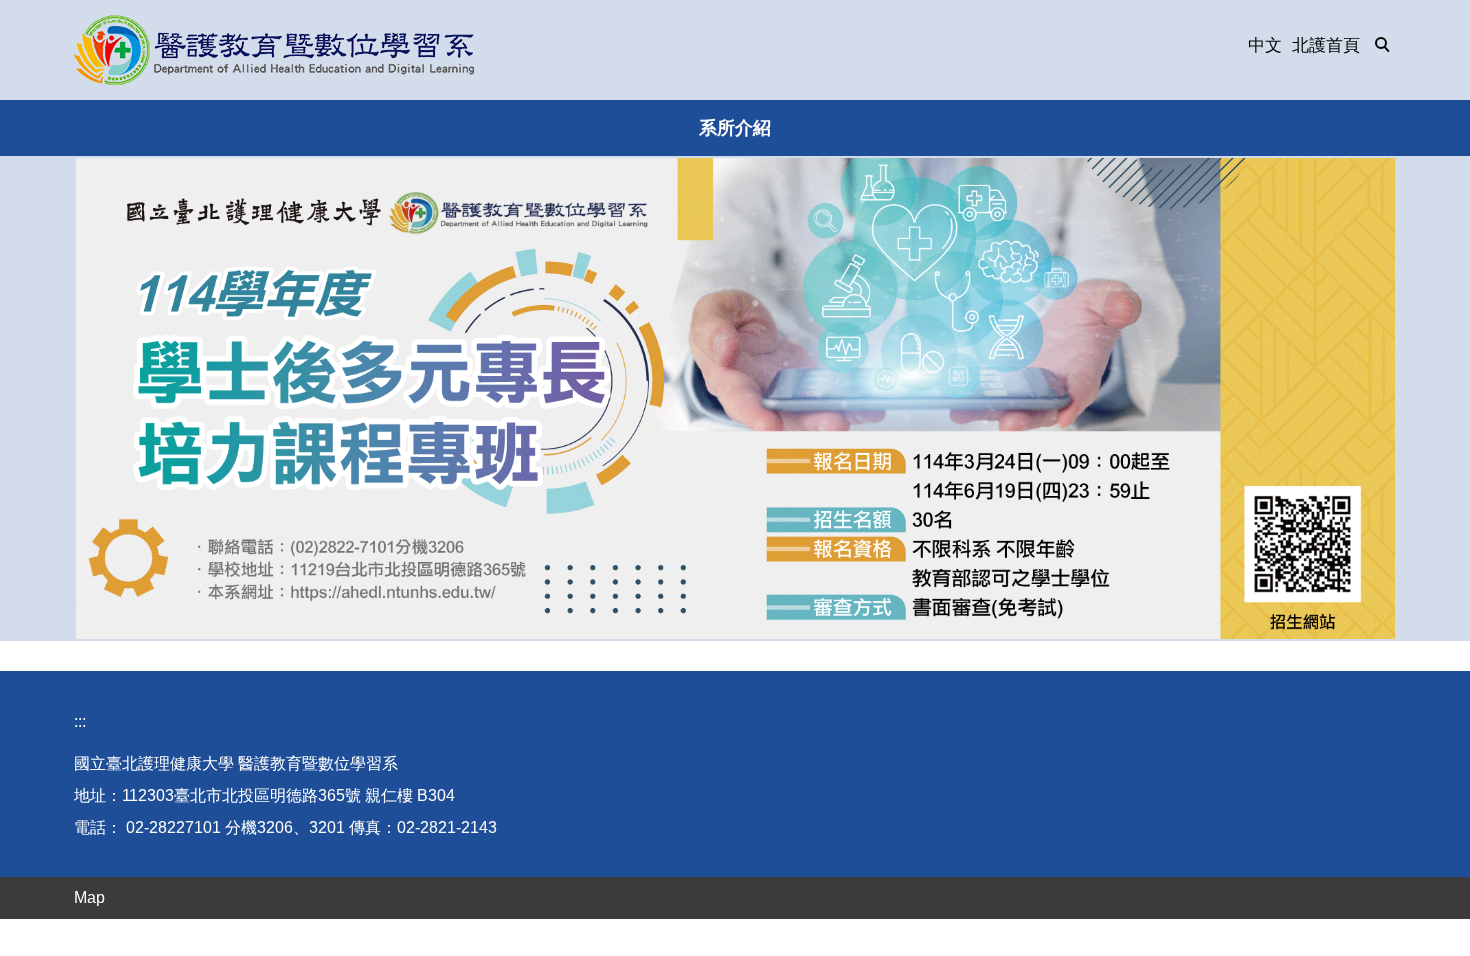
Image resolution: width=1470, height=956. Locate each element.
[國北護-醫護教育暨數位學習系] (274, 50)
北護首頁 (1326, 45)
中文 (1265, 45)
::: (80, 721)
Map (89, 897)
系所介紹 (735, 128)
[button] (1383, 46)
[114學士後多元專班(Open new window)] (735, 398)
